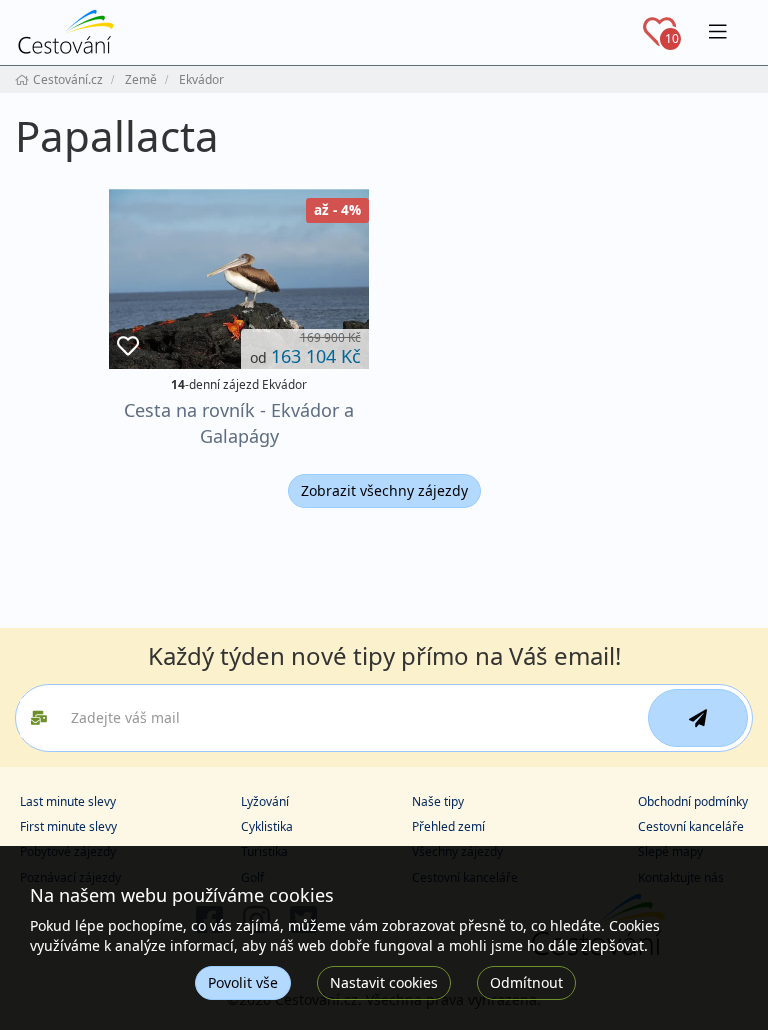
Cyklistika (267, 826)
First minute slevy (68, 826)
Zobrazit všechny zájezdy (384, 490)
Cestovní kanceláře (691, 826)
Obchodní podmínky (693, 801)
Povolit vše (243, 982)
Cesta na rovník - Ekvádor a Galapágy (239, 422)
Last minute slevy (68, 801)
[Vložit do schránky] (128, 346)
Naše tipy (438, 801)
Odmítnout (526, 982)
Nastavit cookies (384, 982)
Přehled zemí (448, 826)
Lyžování (265, 801)
